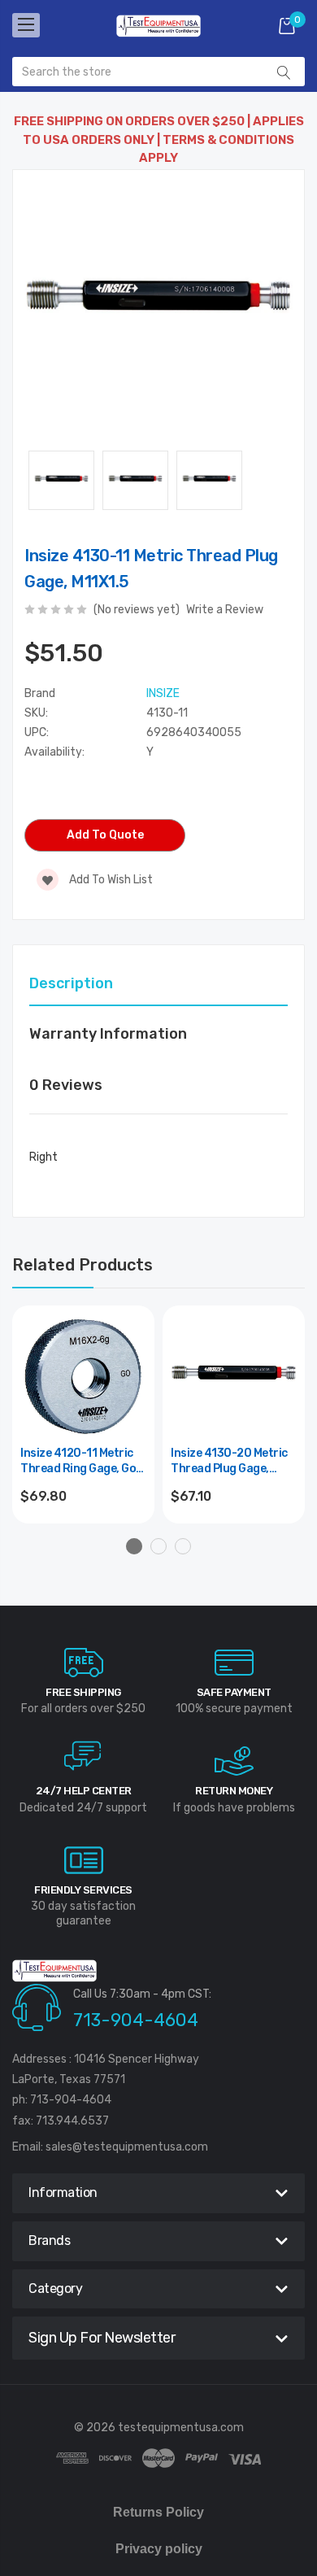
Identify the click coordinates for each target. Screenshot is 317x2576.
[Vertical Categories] (26, 25)
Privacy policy (159, 2549)
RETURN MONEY (234, 1791)
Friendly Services (83, 1890)
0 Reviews (66, 1085)
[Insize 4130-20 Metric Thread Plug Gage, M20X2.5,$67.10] (234, 1377)
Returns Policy (158, 2512)
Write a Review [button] (225, 610)
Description (71, 983)
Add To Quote (105, 835)
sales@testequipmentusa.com (127, 2147)
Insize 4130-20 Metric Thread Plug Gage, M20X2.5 (229, 1462)
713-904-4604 (136, 2020)
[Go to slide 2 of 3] (158, 1546)
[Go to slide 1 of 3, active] (134, 1546)
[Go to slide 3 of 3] (183, 1546)
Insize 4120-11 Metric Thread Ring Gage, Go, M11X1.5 (80, 1462)
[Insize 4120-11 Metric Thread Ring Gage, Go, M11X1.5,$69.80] (83, 1377)
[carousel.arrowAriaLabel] (84, 1663)
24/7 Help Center (84, 1791)
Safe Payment (234, 1692)
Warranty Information (108, 1034)
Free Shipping (83, 1692)
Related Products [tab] (83, 1265)
